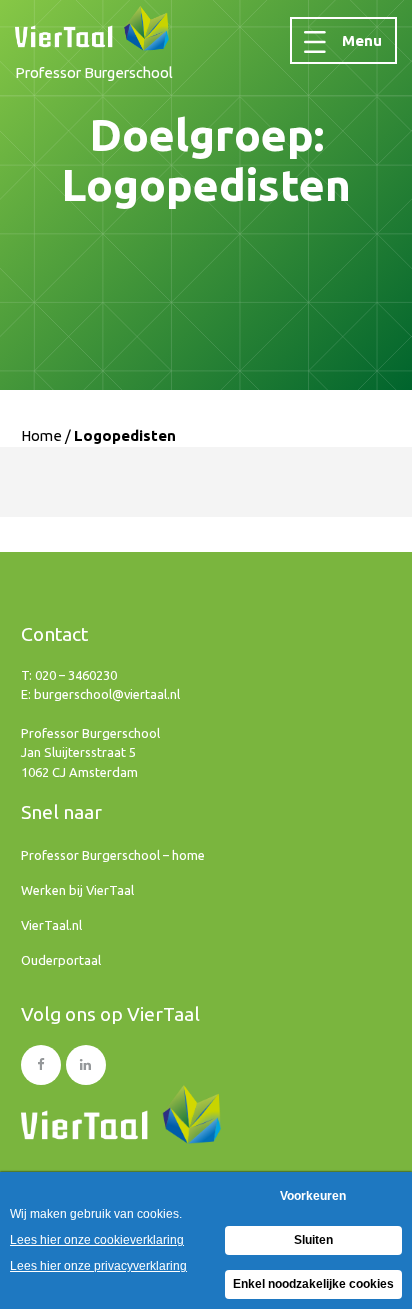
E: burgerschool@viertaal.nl (100, 694)
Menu (362, 40)
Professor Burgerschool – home (113, 855)
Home (41, 435)
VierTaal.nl (51, 925)
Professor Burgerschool (94, 72)
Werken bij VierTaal (77, 890)
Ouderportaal (61, 960)
